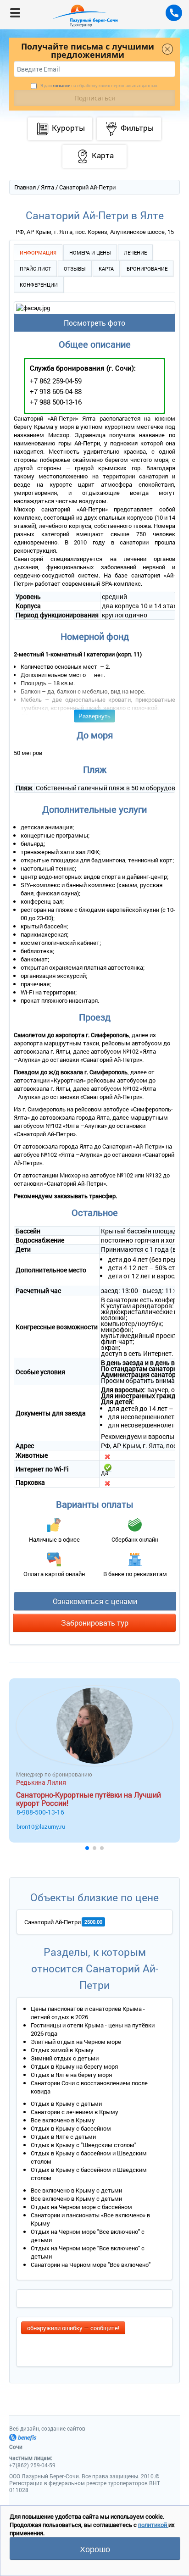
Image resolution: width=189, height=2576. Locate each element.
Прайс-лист (35, 269)
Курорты (68, 128)
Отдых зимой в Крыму (62, 2050)
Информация (38, 253)
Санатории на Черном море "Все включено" (91, 2265)
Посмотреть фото (94, 323)
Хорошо (95, 2548)
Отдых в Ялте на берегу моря (71, 2075)
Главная (25, 187)
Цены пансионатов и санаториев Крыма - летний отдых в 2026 (88, 2013)
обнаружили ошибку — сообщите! (73, 2328)
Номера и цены (90, 253)
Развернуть (94, 716)
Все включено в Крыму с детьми (76, 2190)
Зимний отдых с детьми (65, 2058)
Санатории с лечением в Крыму (75, 2112)
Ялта (47, 187)
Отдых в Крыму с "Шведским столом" (83, 2145)
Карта (106, 269)
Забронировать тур (95, 1623)
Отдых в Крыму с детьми (66, 2104)
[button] (87, 1848)
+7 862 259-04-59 (56, 381)
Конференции (39, 285)
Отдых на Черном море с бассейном (81, 2207)
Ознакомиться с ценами (95, 1601)
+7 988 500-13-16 (56, 402)
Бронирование (147, 269)
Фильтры (137, 128)
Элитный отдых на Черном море (76, 2042)
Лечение (135, 253)
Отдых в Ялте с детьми (63, 2137)
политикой (153, 2525)
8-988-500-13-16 (40, 1812)
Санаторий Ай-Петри (53, 1922)
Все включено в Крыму (63, 2120)
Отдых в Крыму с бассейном (71, 2128)
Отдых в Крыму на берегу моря (74, 2066)
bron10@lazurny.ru (41, 1827)
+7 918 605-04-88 (56, 391)
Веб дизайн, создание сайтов (47, 2428)
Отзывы (75, 269)
